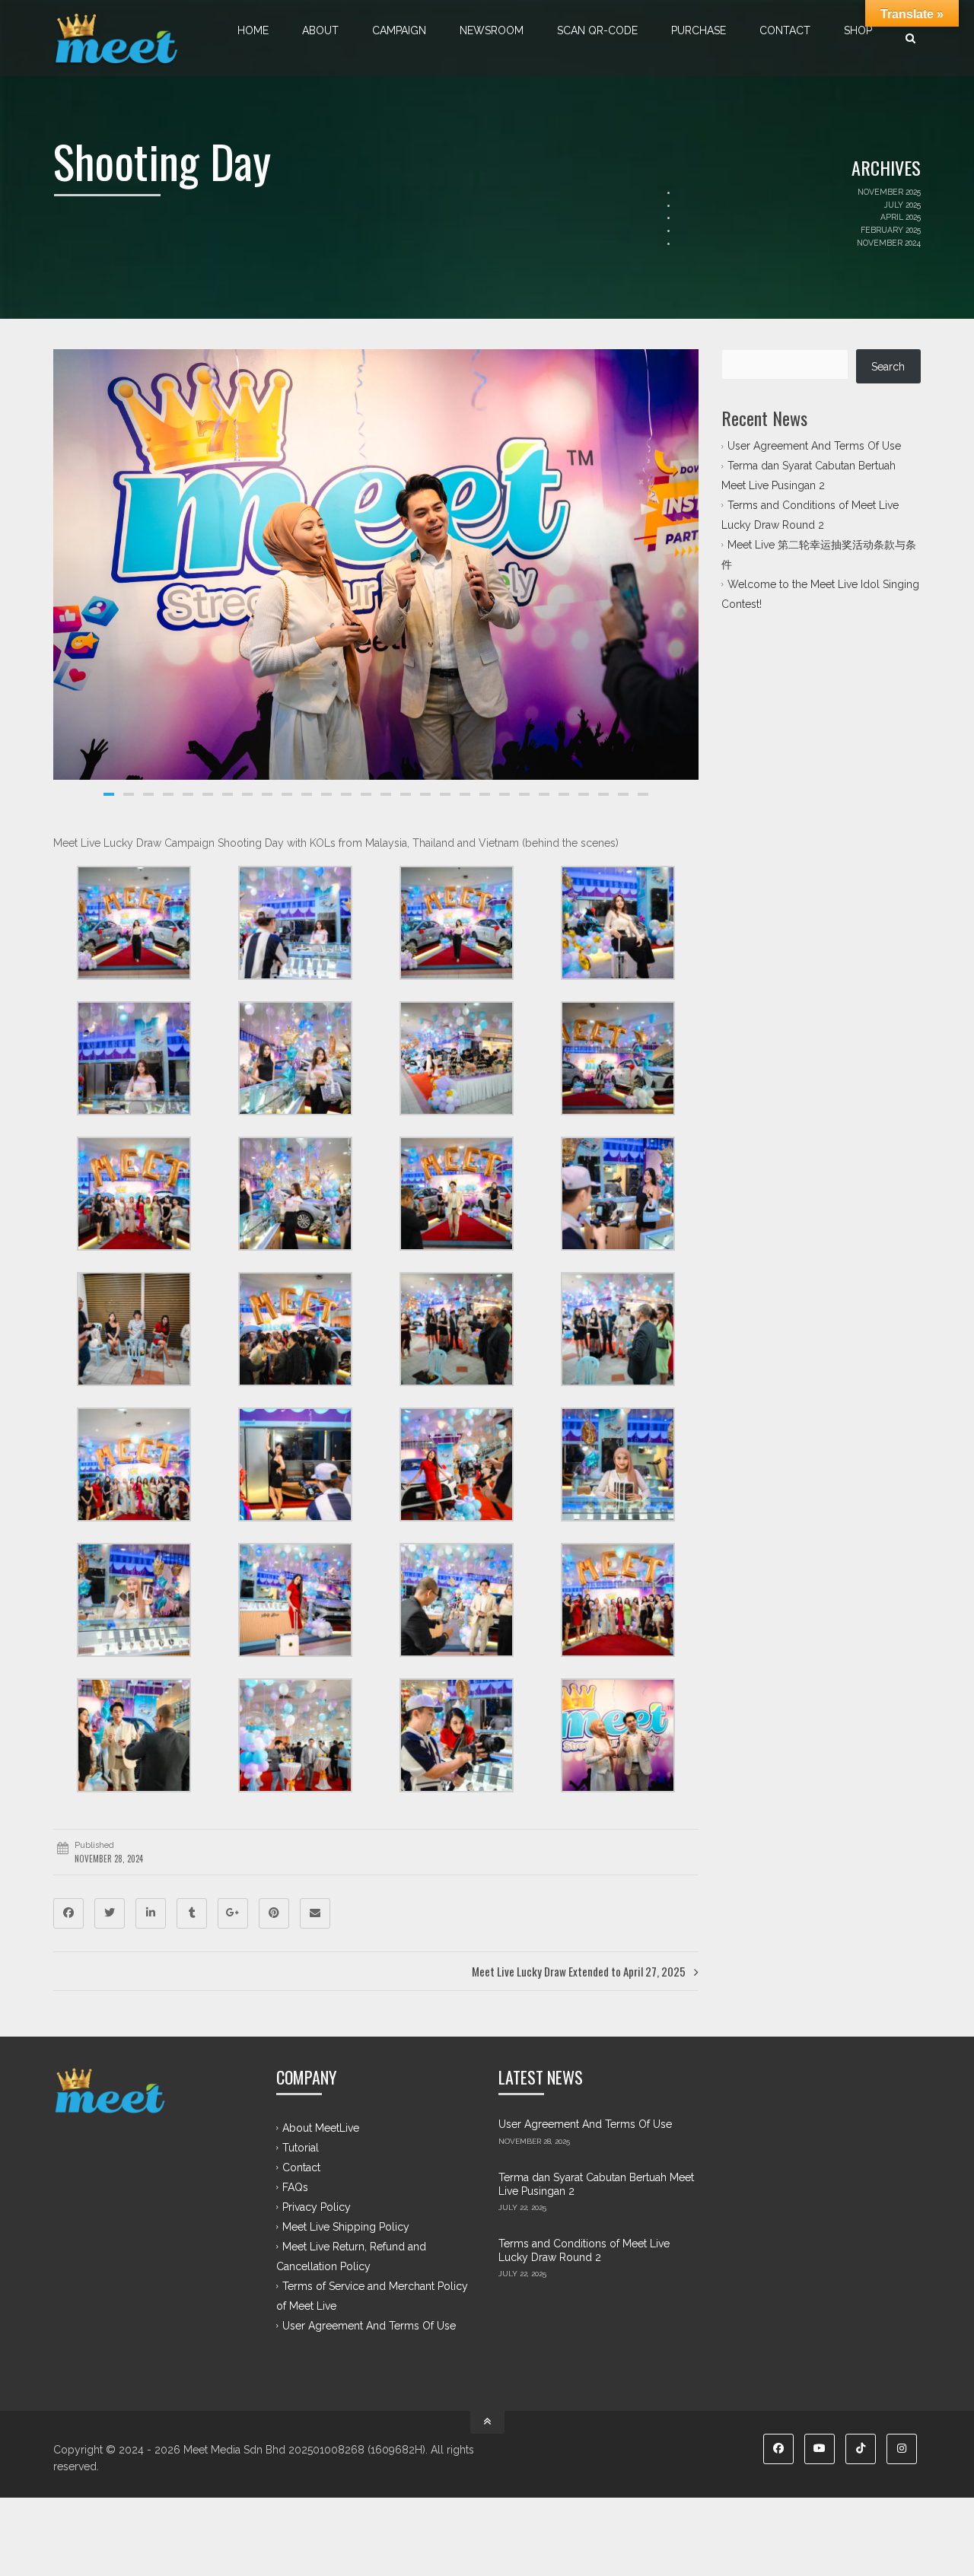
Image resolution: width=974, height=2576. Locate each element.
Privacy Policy (317, 2207)
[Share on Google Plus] (233, 1913)
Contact (785, 30)
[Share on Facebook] (68, 1913)
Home (253, 30)
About (320, 30)
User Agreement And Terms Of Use (814, 446)
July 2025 (902, 205)
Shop (858, 30)
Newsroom (492, 30)
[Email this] (315, 1913)
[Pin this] (274, 1913)
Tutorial (301, 2148)
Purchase (699, 30)
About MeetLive (321, 2128)
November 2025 (889, 192)
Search (888, 367)
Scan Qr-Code (597, 30)
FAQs (295, 2187)
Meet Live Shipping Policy (346, 2227)
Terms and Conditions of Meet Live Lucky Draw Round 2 (584, 2250)
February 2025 (891, 230)
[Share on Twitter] (110, 1913)
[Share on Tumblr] (192, 1913)
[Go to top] (487, 2422)
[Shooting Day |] (117, 38)
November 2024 (889, 243)
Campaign (399, 30)
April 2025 (901, 217)
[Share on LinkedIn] (151, 1913)
